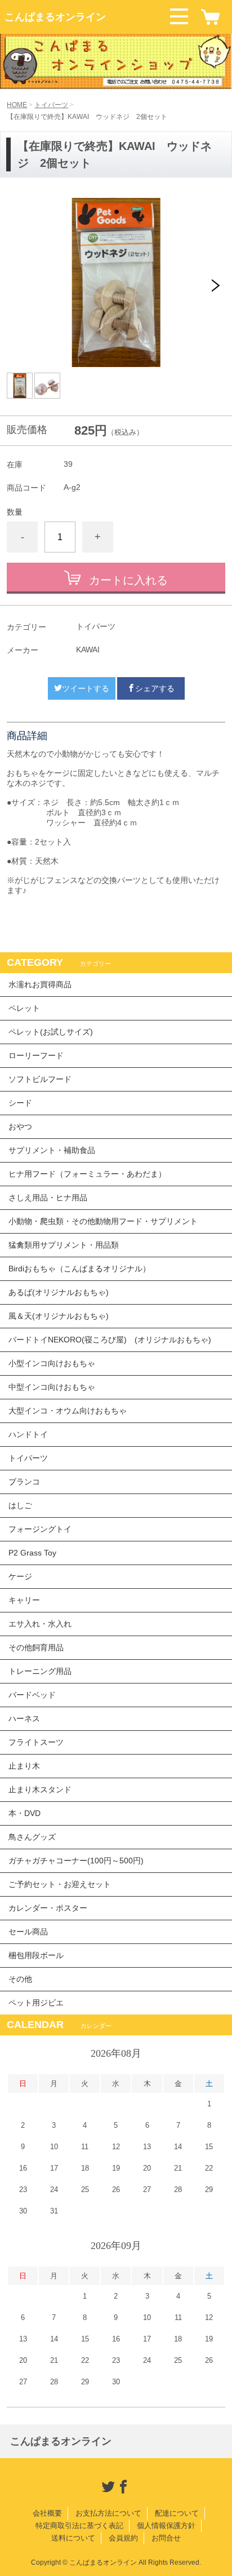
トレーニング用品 (40, 1671)
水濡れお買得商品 (40, 984)
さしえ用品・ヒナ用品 (48, 1198)
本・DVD (24, 1813)
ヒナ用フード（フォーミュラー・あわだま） (87, 1174)
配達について (177, 2513)
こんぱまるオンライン (55, 17)
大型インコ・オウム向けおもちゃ (68, 1411)
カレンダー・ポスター (48, 1908)
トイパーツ (51, 105)
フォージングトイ (40, 1529)
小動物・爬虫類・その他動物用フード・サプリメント (103, 1221)
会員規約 (123, 2538)
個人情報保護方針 (166, 2526)
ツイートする (86, 688)
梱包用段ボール (36, 1955)
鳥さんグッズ (32, 1837)
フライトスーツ (36, 1742)
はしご (20, 1505)
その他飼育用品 (36, 1647)
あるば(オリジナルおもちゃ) (59, 1292)
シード (20, 1103)
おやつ (20, 1126)
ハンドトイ (28, 1434)
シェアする (155, 688)
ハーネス (24, 1718)
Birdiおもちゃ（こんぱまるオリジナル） (79, 1269)
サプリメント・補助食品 (52, 1150)
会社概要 (47, 2513)
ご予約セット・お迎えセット (60, 1884)
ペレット (24, 1008)
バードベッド (32, 1695)
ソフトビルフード (40, 1079)
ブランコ (24, 1482)
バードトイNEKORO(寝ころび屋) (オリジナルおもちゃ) (110, 1340)
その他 (20, 1979)
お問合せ (166, 2538)
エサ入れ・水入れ (40, 1624)
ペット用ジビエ (36, 2003)
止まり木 (24, 1766)
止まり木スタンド (40, 1789)
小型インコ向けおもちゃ (52, 1363)
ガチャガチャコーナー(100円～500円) (76, 1861)
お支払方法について (108, 2513)
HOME (17, 105)
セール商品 (28, 1932)
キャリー (24, 1600)
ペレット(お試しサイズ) (51, 1032)
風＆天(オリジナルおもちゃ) (59, 1316)
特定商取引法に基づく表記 (79, 2526)
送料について (73, 2538)
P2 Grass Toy (32, 1553)
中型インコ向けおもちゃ (52, 1387)
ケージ (20, 1576)
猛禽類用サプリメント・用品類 (64, 1245)
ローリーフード (36, 1055)
